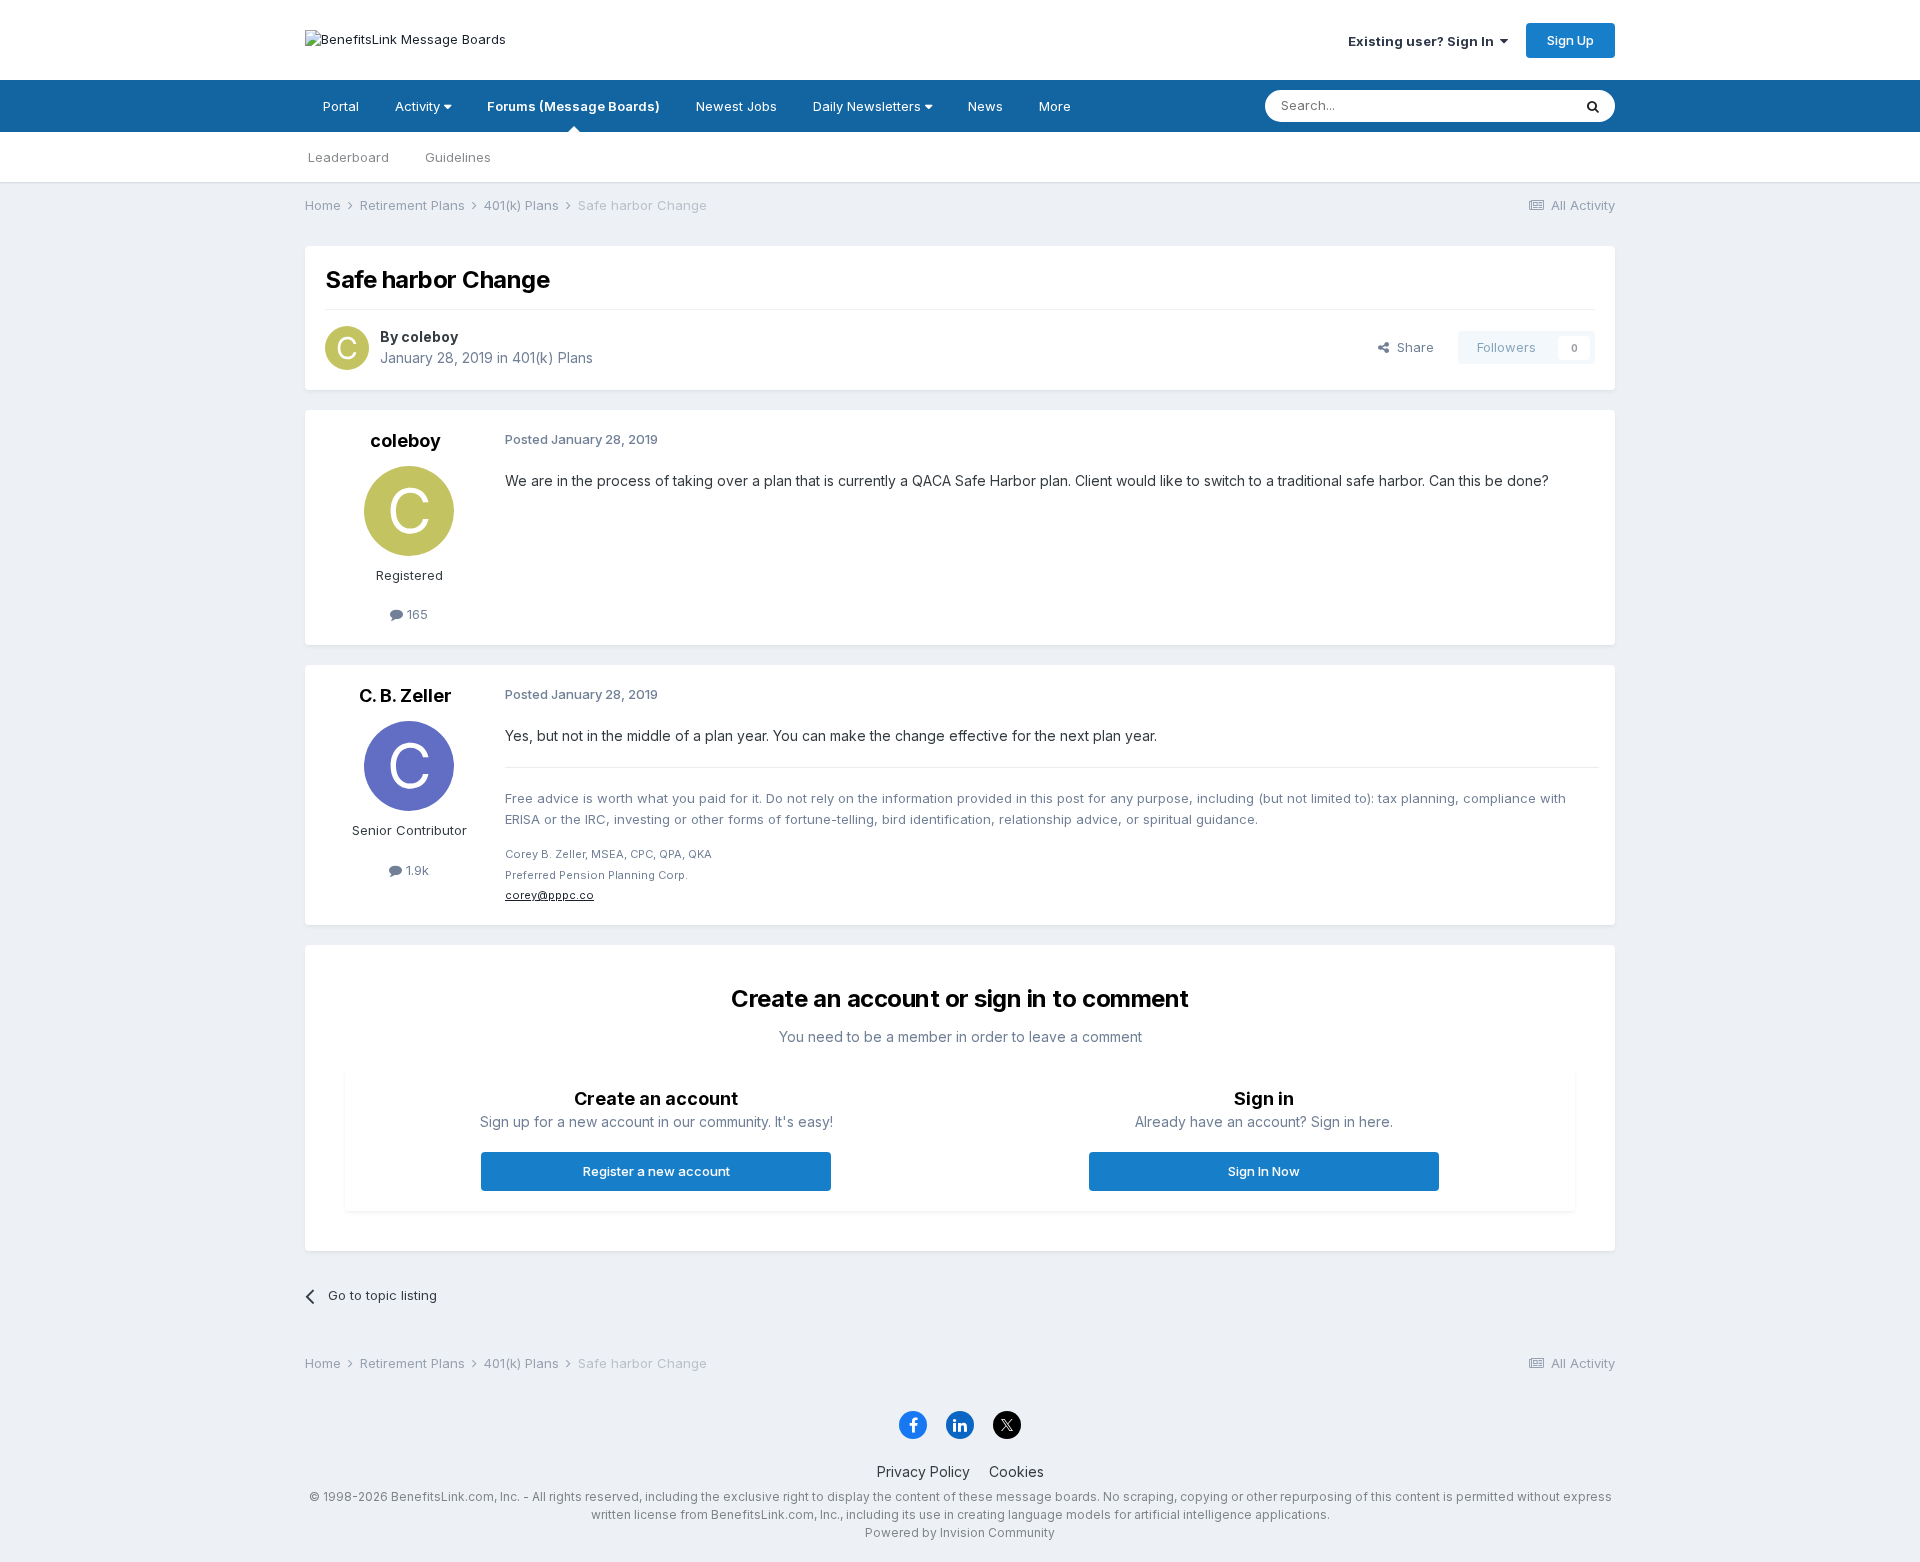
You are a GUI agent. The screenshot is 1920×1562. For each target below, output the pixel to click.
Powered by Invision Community (960, 1532)
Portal (341, 106)
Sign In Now (1264, 1171)
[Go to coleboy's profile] (347, 348)
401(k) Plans (552, 357)
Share (1411, 347)
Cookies (1016, 1471)
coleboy (429, 336)
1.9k (415, 870)
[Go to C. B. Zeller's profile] (409, 766)
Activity (419, 106)
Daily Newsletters (869, 106)
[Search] (1593, 106)
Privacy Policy (923, 1471)
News (985, 106)
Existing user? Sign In (1424, 41)
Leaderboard (348, 157)
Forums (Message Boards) (573, 106)
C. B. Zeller (405, 695)
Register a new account (656, 1171)
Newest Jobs (736, 106)
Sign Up (1570, 40)
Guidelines (458, 157)
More (1055, 106)
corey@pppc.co (549, 895)
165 (415, 614)
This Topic (1512, 105)
